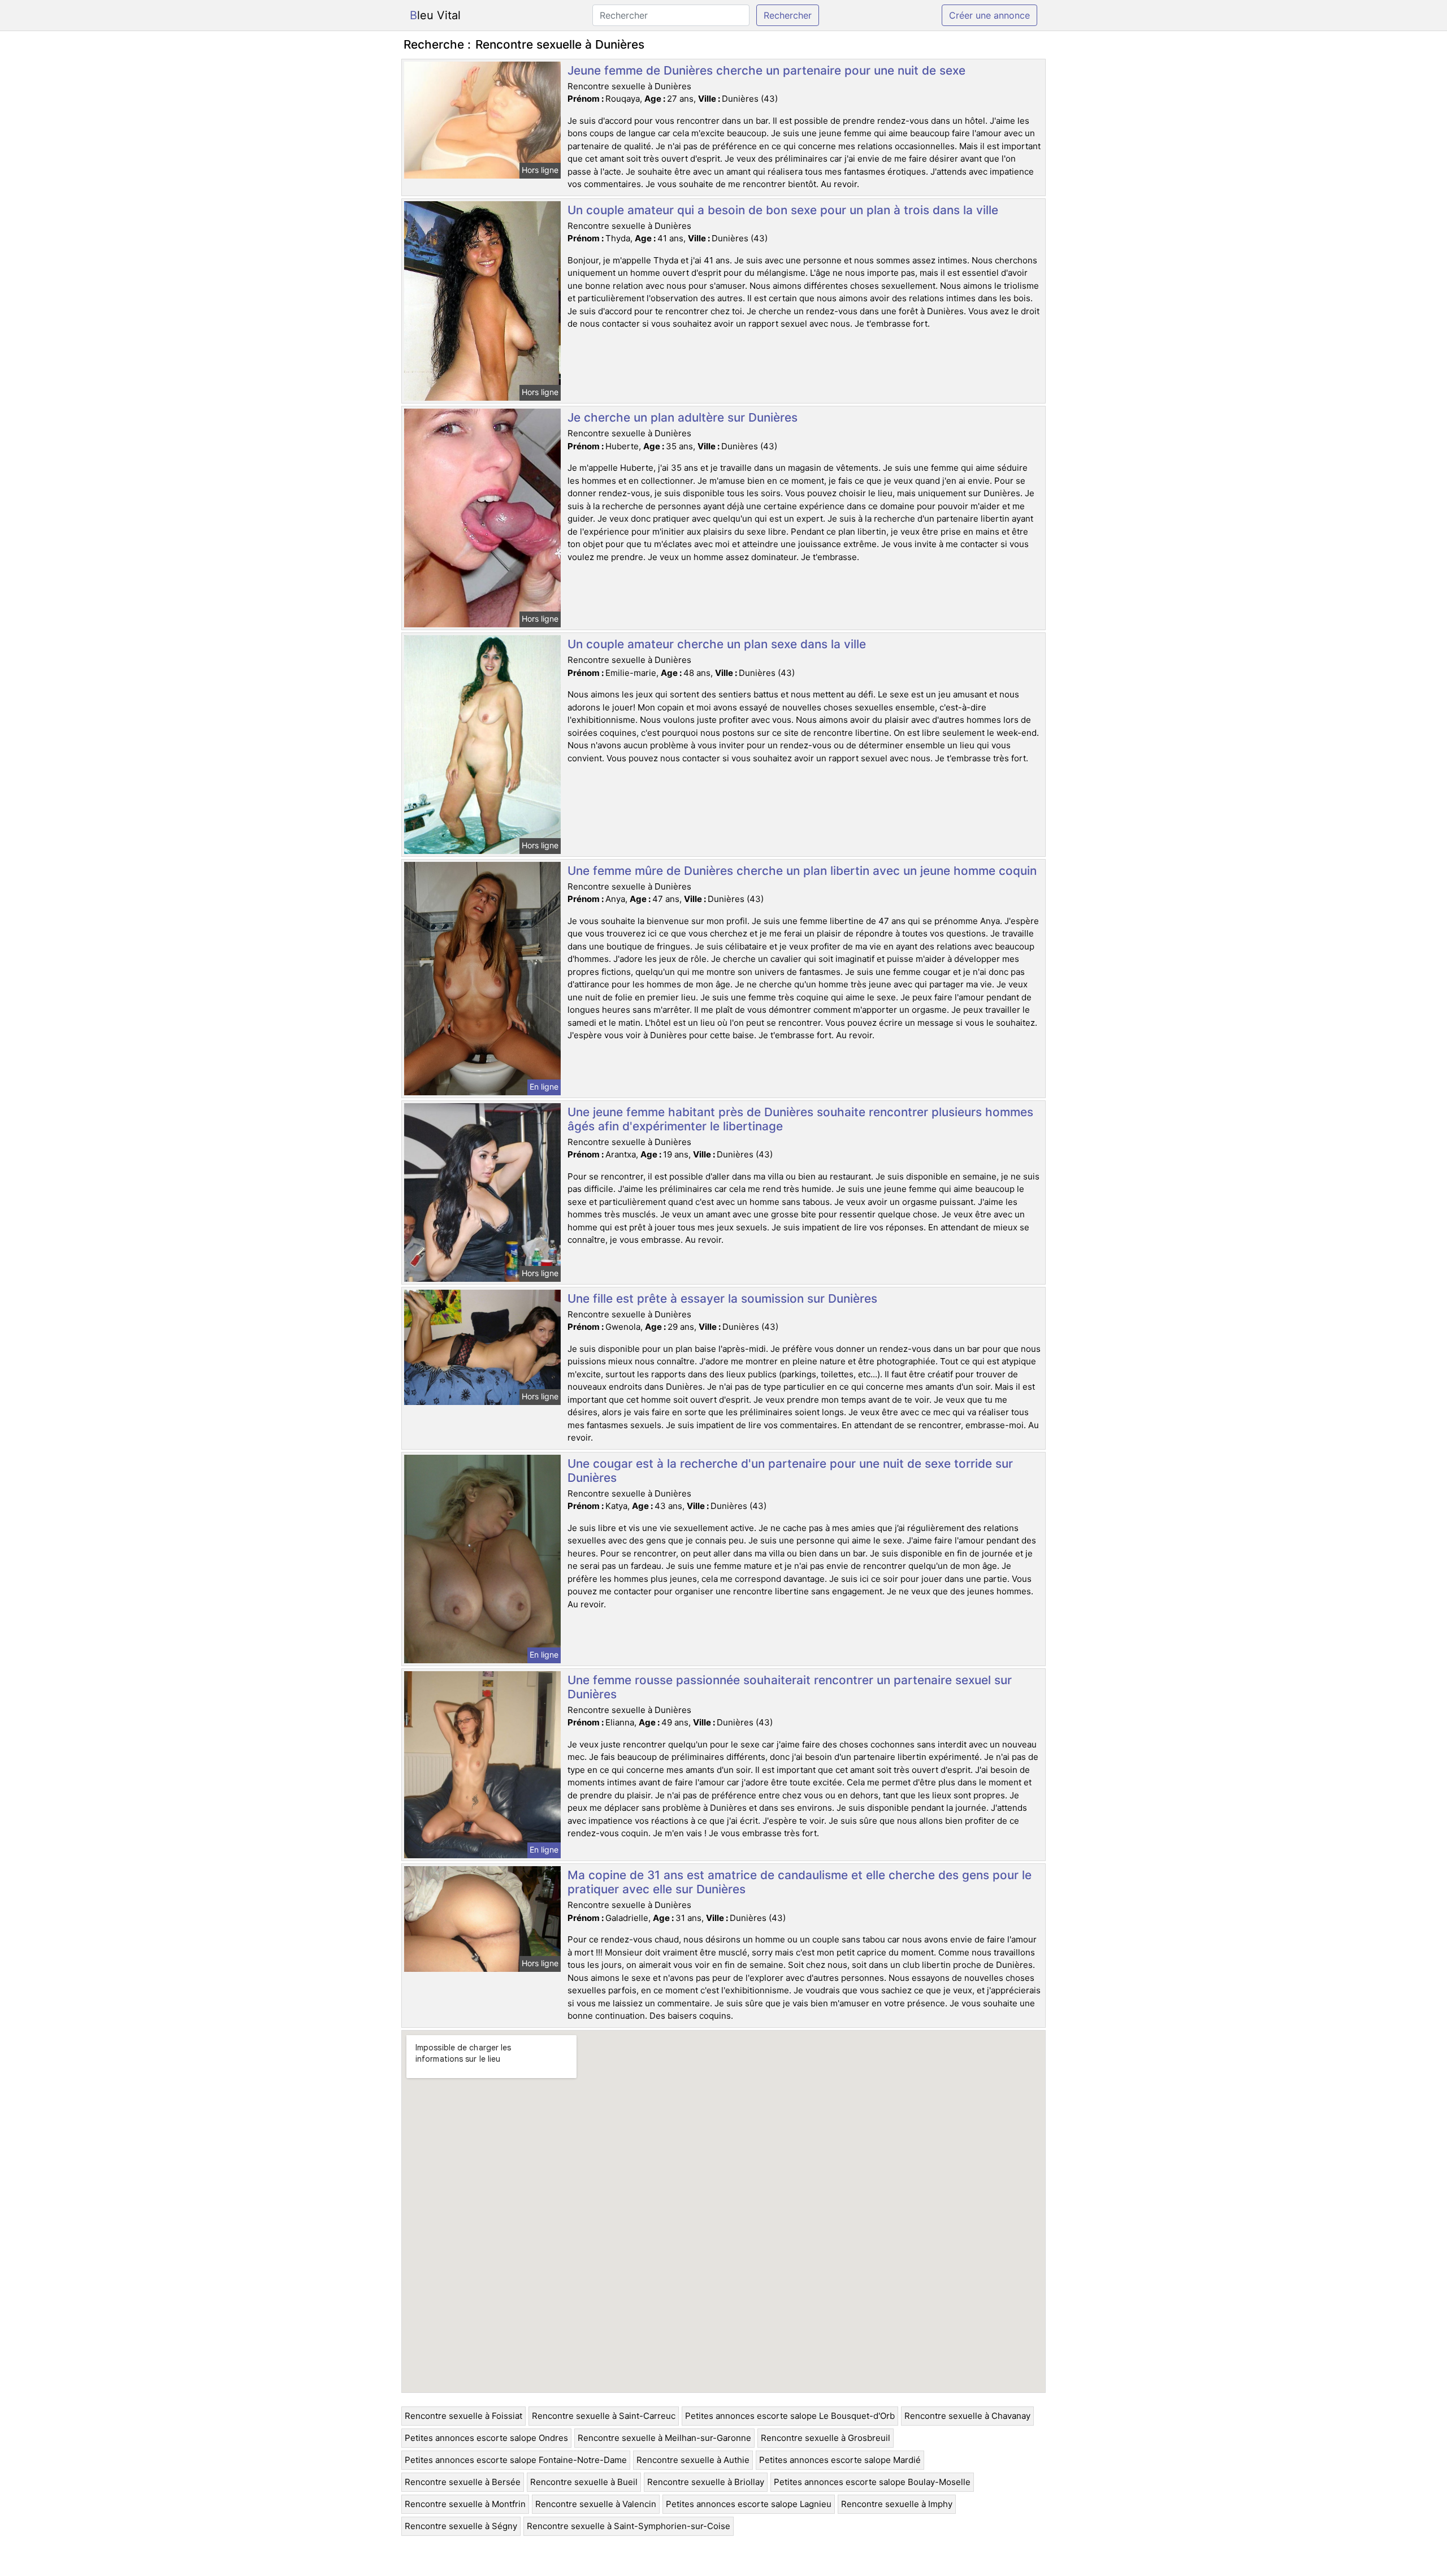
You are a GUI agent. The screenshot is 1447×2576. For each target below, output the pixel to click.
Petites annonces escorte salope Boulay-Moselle (872, 2482)
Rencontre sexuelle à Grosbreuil (826, 2438)
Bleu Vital (435, 15)
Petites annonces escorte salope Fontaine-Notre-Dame (516, 2460)
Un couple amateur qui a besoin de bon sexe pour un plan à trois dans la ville (783, 210)
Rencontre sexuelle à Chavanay (967, 2416)
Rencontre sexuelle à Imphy (897, 2504)
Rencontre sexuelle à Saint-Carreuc (604, 2416)
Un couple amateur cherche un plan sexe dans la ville (717, 644)
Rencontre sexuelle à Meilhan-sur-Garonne (664, 2438)
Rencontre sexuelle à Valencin (596, 2504)
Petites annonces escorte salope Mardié (840, 2460)
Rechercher (788, 15)
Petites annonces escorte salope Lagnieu (749, 2504)
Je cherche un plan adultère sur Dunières (683, 417)
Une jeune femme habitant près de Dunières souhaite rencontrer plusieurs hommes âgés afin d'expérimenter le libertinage (800, 1119)
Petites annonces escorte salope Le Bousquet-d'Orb (790, 2416)
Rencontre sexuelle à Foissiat (463, 2416)
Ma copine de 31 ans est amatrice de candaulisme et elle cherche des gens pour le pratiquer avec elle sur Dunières (800, 1882)
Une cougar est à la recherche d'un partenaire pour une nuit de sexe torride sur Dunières (790, 1471)
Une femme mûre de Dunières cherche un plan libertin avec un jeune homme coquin (802, 871)
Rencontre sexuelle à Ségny (461, 2526)
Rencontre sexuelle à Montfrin (465, 2504)
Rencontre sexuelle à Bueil (584, 2482)
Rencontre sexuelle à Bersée (463, 2482)
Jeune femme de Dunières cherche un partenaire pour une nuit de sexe (766, 70)
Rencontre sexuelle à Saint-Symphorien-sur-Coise (629, 2526)
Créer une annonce (989, 15)
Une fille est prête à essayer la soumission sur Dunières (722, 1298)
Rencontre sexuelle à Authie (693, 2460)
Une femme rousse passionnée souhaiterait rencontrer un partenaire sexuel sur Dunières (790, 1687)
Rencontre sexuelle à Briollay (706, 2482)
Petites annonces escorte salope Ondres (486, 2438)
